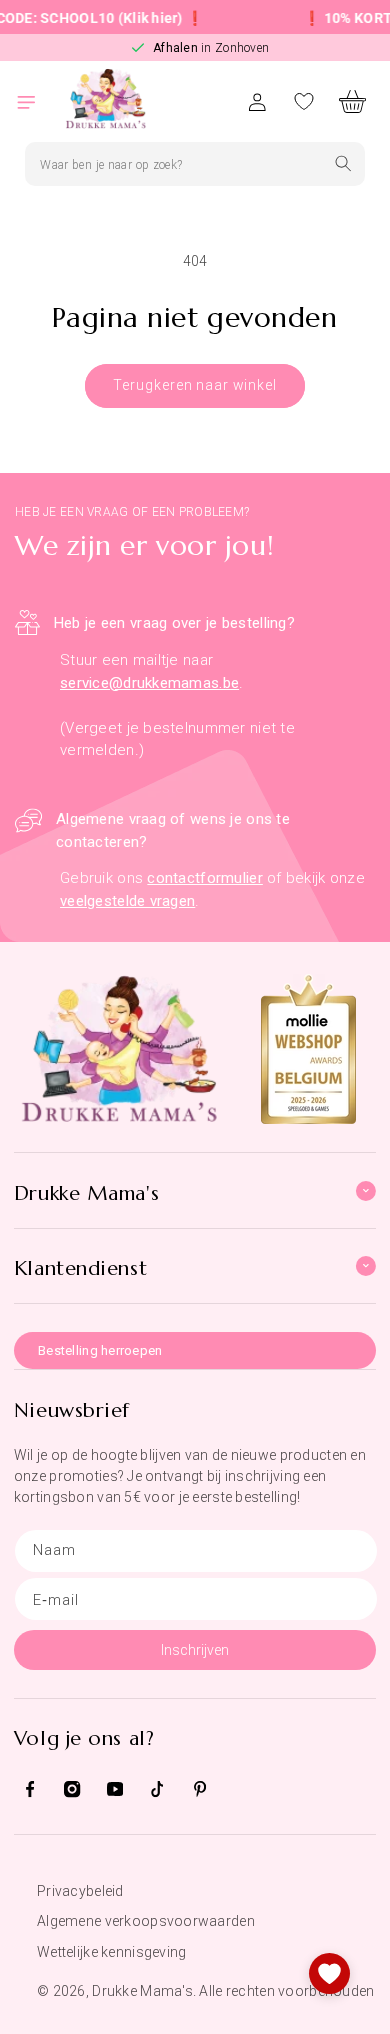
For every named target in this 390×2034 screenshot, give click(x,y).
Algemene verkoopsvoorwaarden (146, 1921)
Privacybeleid (80, 1891)
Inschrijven (195, 1650)
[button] (38, 101)
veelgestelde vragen (127, 901)
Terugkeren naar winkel (194, 385)
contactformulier (204, 878)
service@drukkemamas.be (149, 683)
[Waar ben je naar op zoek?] (343, 163)
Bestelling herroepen (100, 1350)
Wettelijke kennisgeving (111, 1952)
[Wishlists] (329, 1973)
